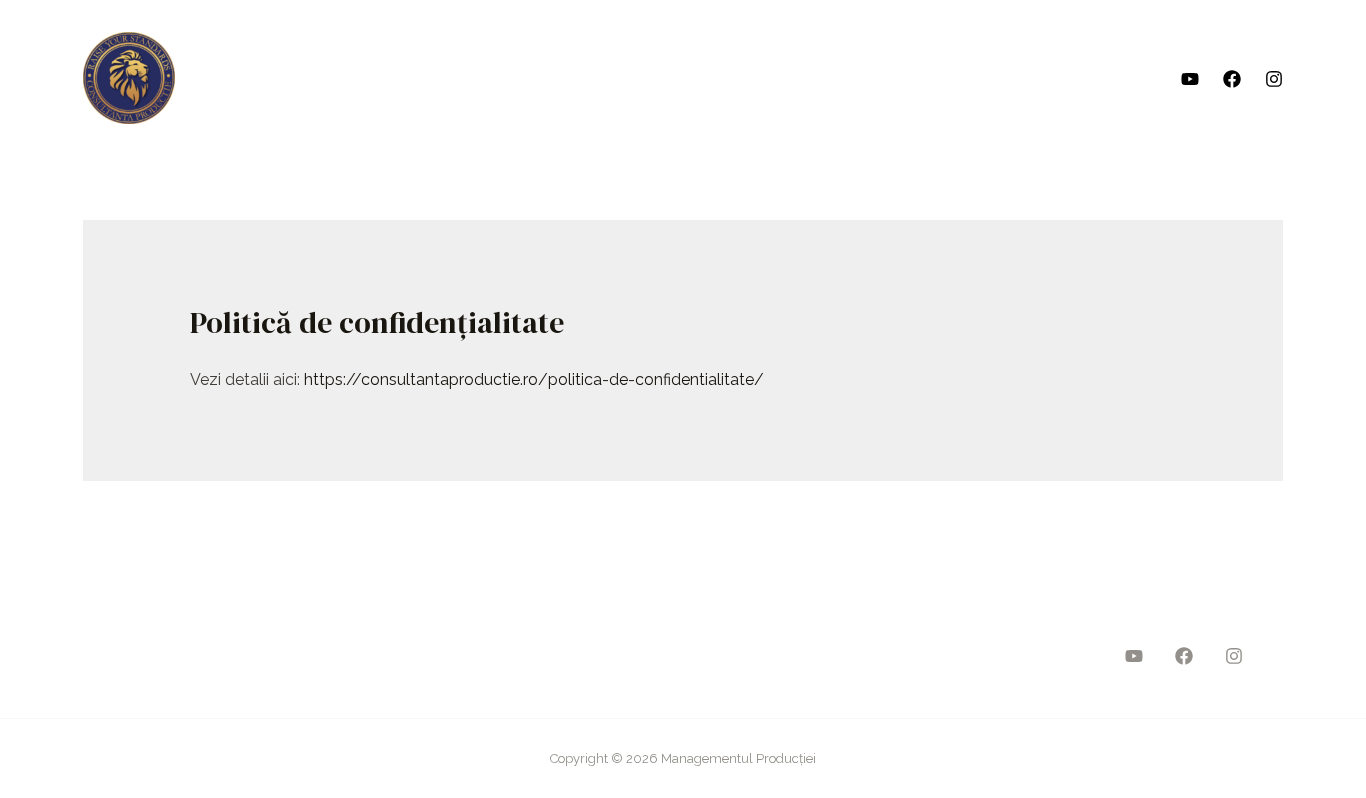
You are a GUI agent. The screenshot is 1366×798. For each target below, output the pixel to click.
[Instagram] (1274, 79)
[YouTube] (1190, 79)
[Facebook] (1232, 79)
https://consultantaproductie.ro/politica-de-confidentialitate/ (534, 379)
